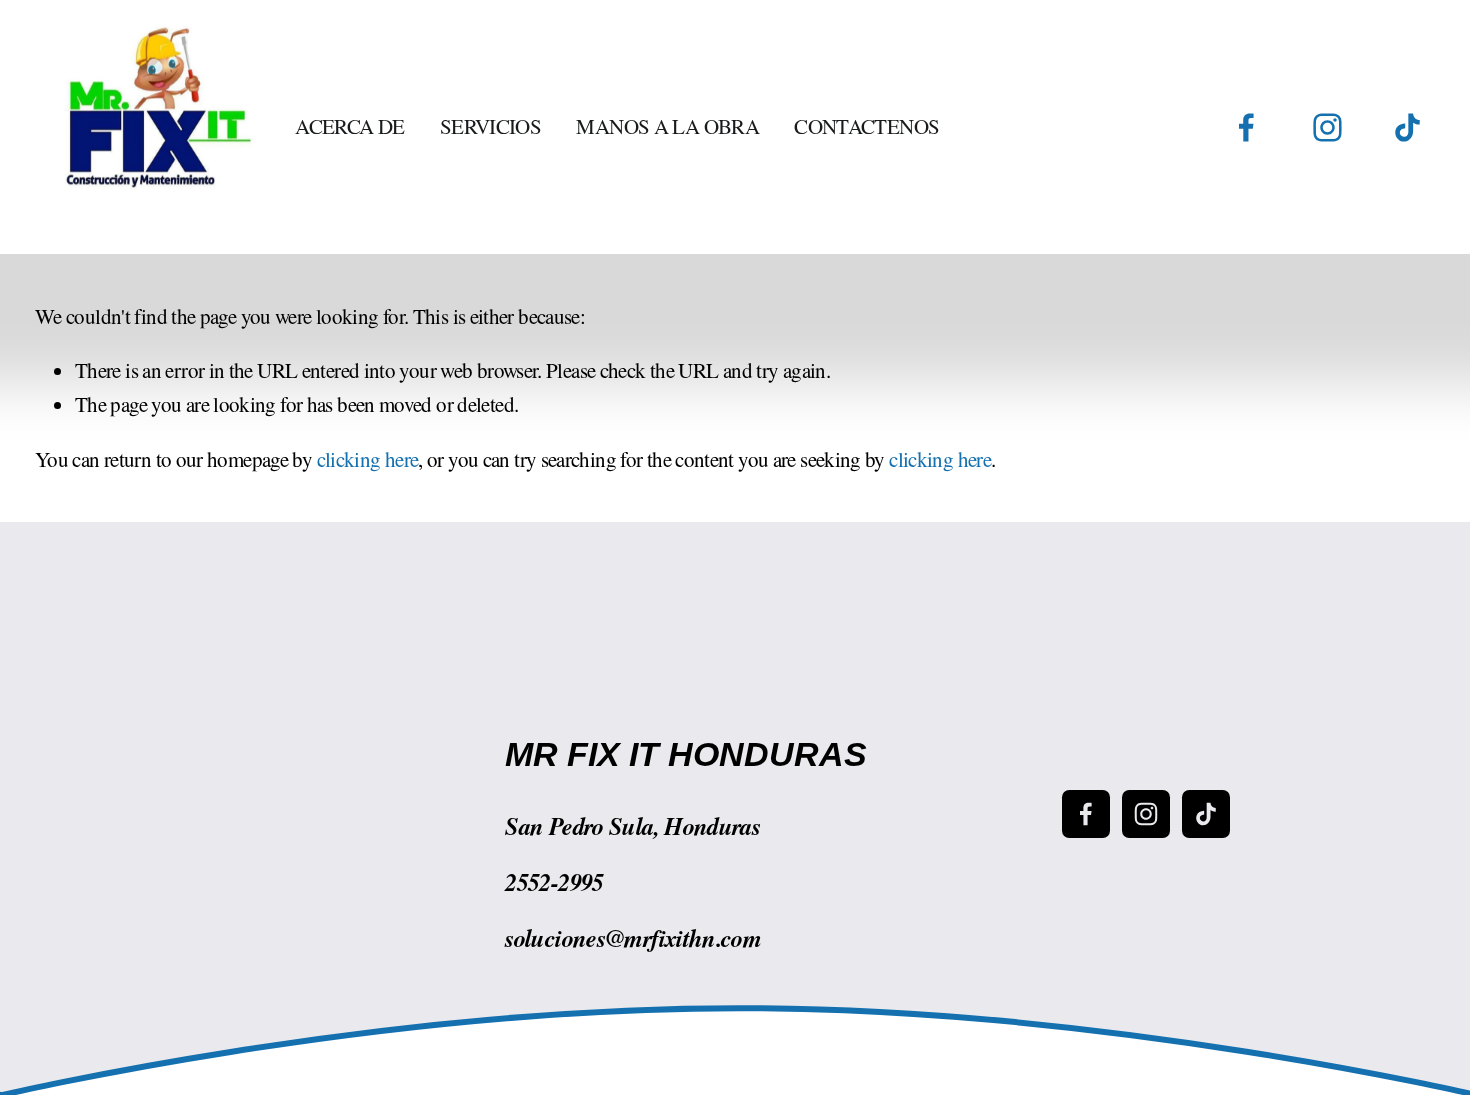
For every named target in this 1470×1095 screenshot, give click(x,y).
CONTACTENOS (866, 126)
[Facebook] (1246, 127)
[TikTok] (1407, 127)
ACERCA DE (349, 126)
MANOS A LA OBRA (667, 126)
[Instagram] (1327, 127)
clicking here (368, 459)
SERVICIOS (490, 126)
